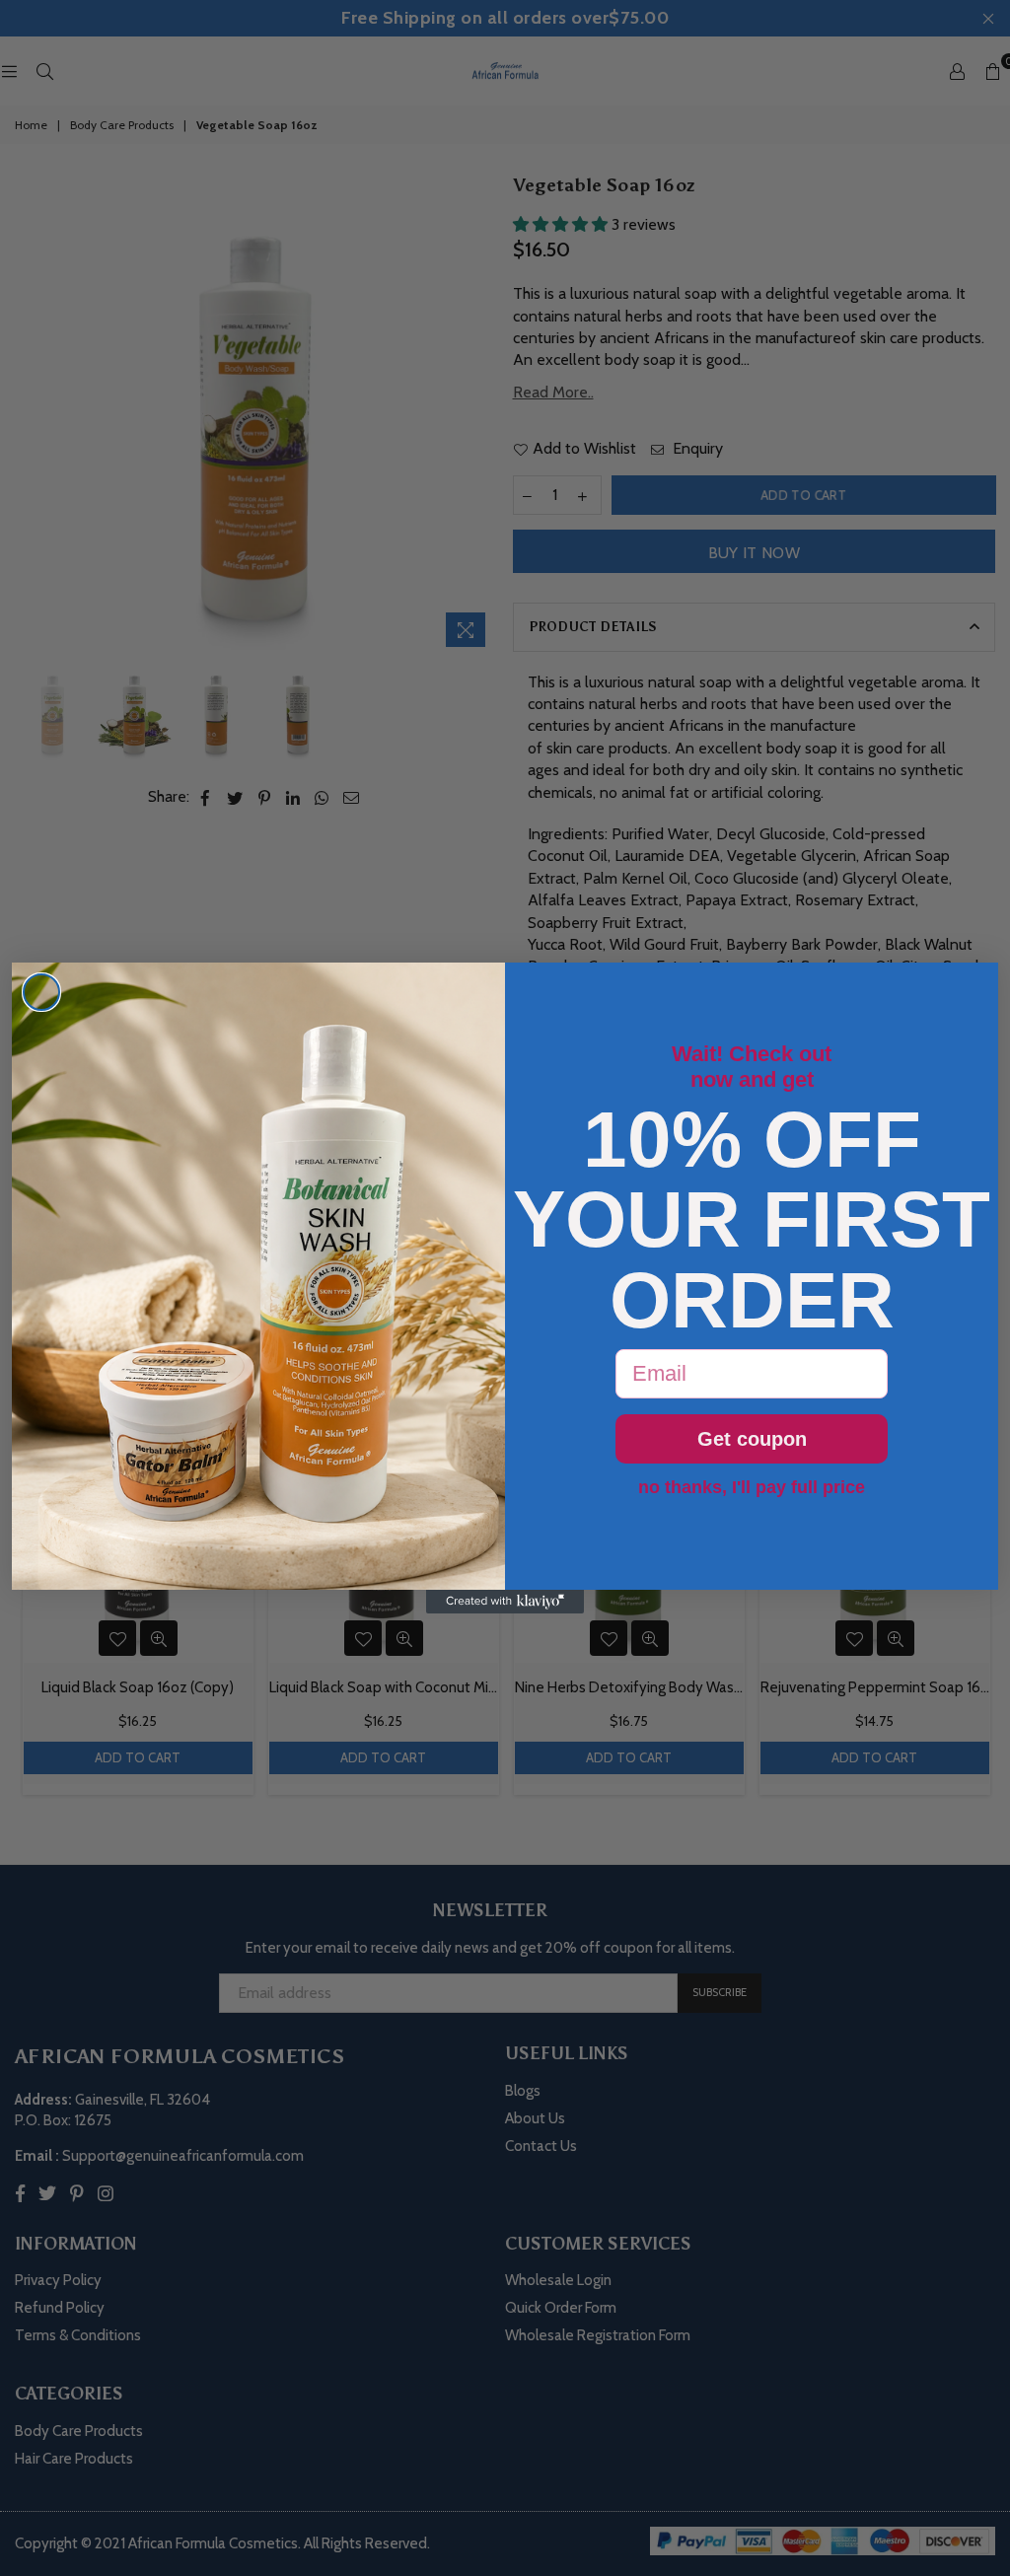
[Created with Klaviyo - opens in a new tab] (505, 1602)
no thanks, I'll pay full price (752, 1487)
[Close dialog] (41, 992)
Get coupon (752, 1439)
